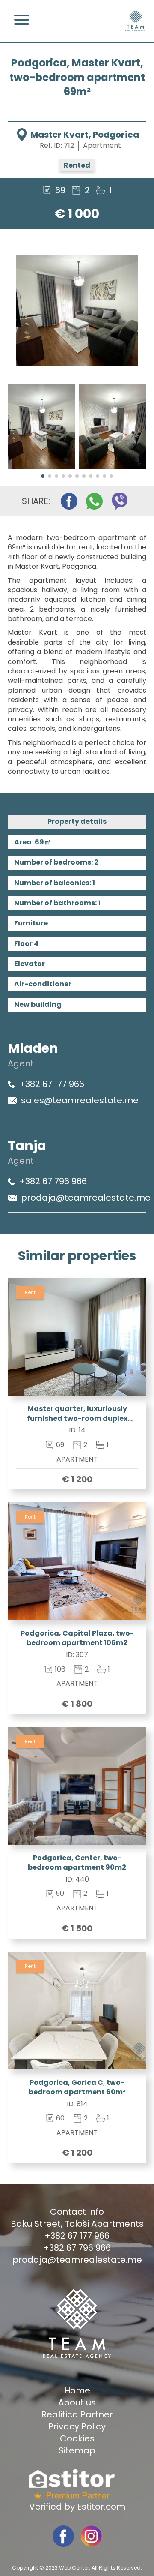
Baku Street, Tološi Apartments (77, 2224)
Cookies (77, 2438)
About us (77, 2402)
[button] (43, 476)
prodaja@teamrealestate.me (86, 1198)
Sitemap (77, 2450)
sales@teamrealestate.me (80, 1100)
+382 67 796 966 (53, 1181)
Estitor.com (101, 2507)
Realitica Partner (77, 2414)
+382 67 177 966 (52, 1084)
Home (77, 2390)
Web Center (74, 2568)
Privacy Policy (77, 2426)
